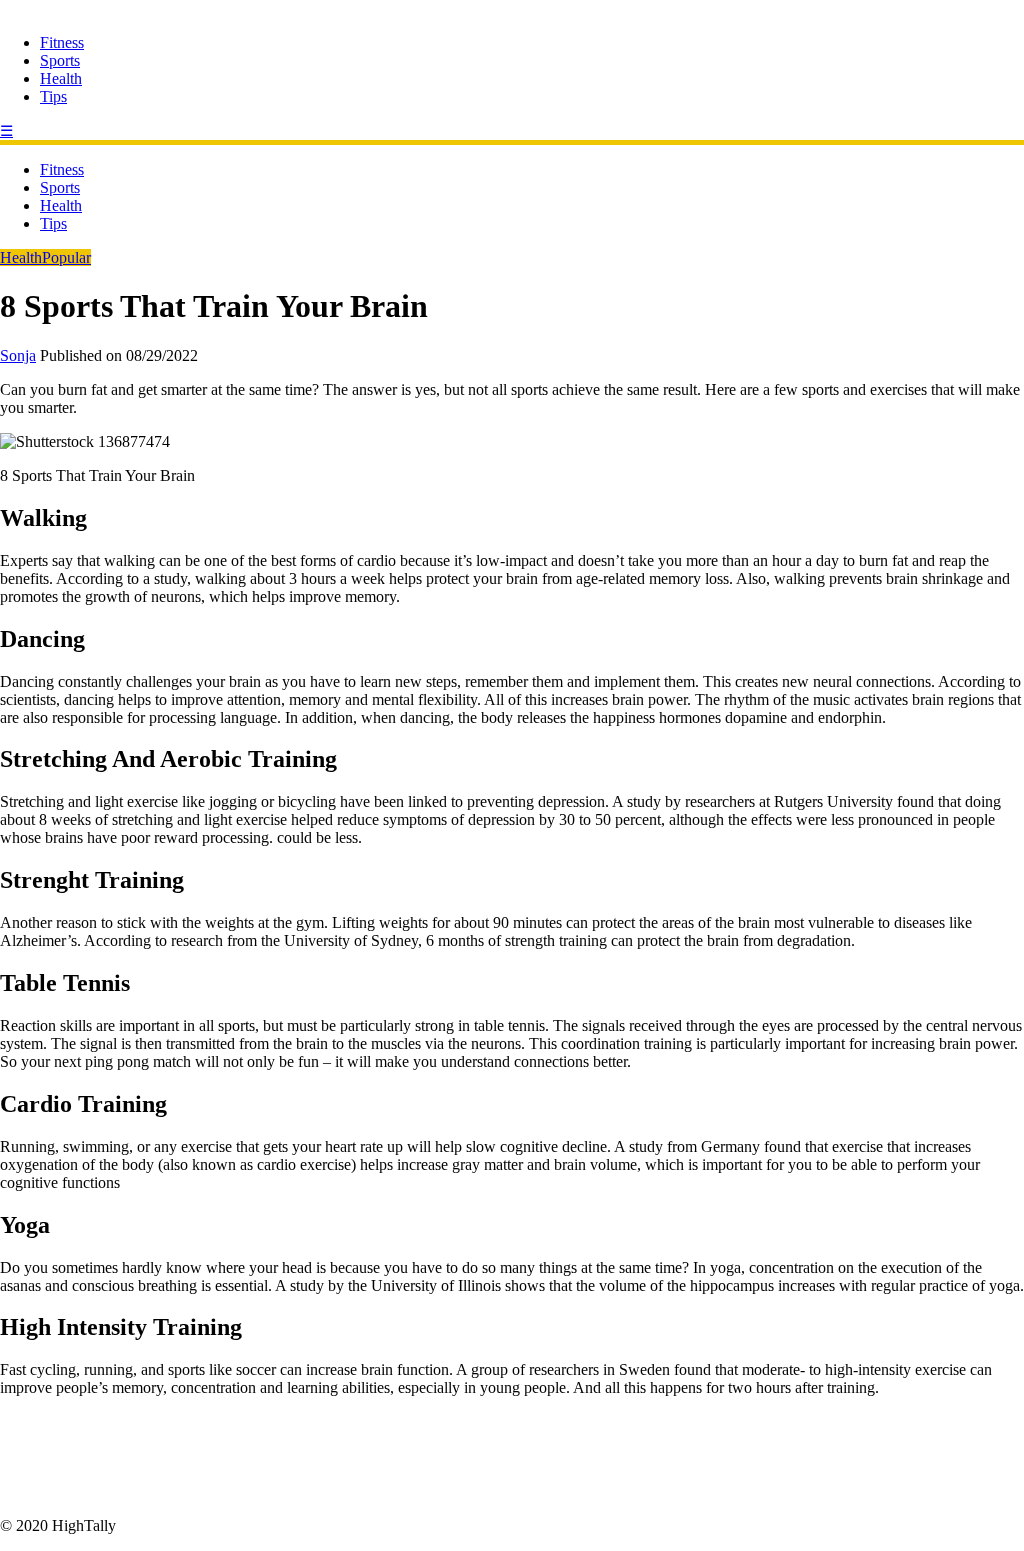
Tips (53, 96)
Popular (66, 257)
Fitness (62, 42)
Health (61, 78)
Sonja (18, 355)
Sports (60, 60)
